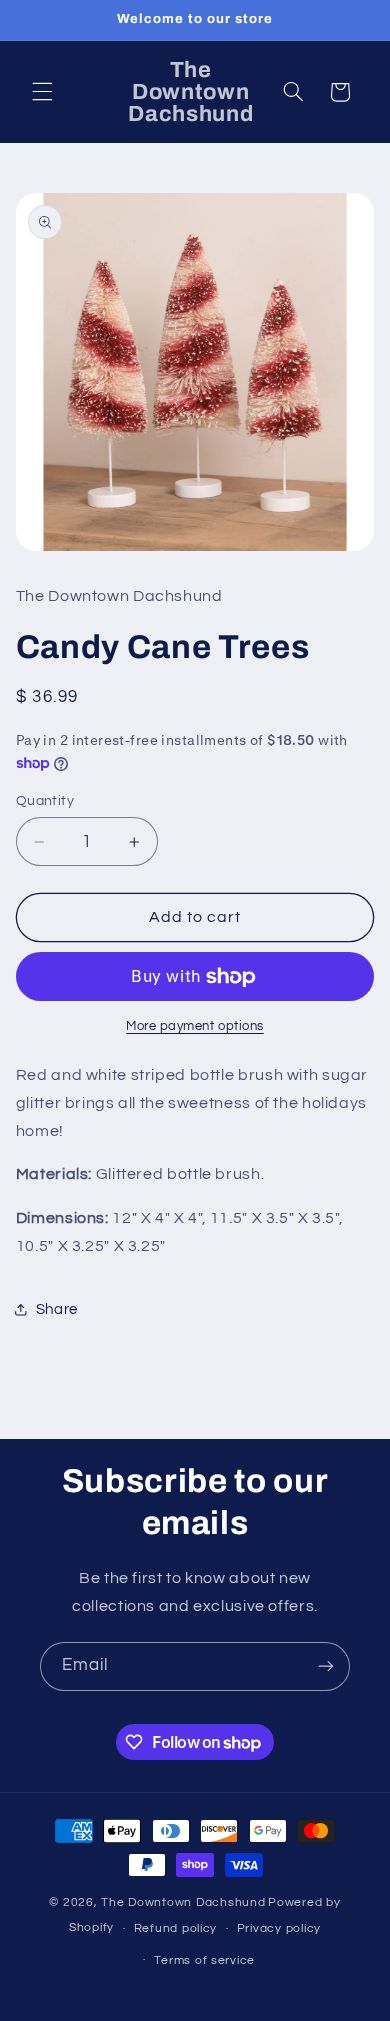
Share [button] (57, 1309)
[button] (42, 92)
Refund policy (176, 1928)
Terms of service (204, 1960)
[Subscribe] (326, 1666)
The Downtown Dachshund (183, 1902)
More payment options (195, 1026)
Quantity (45, 801)
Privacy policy (279, 1928)
